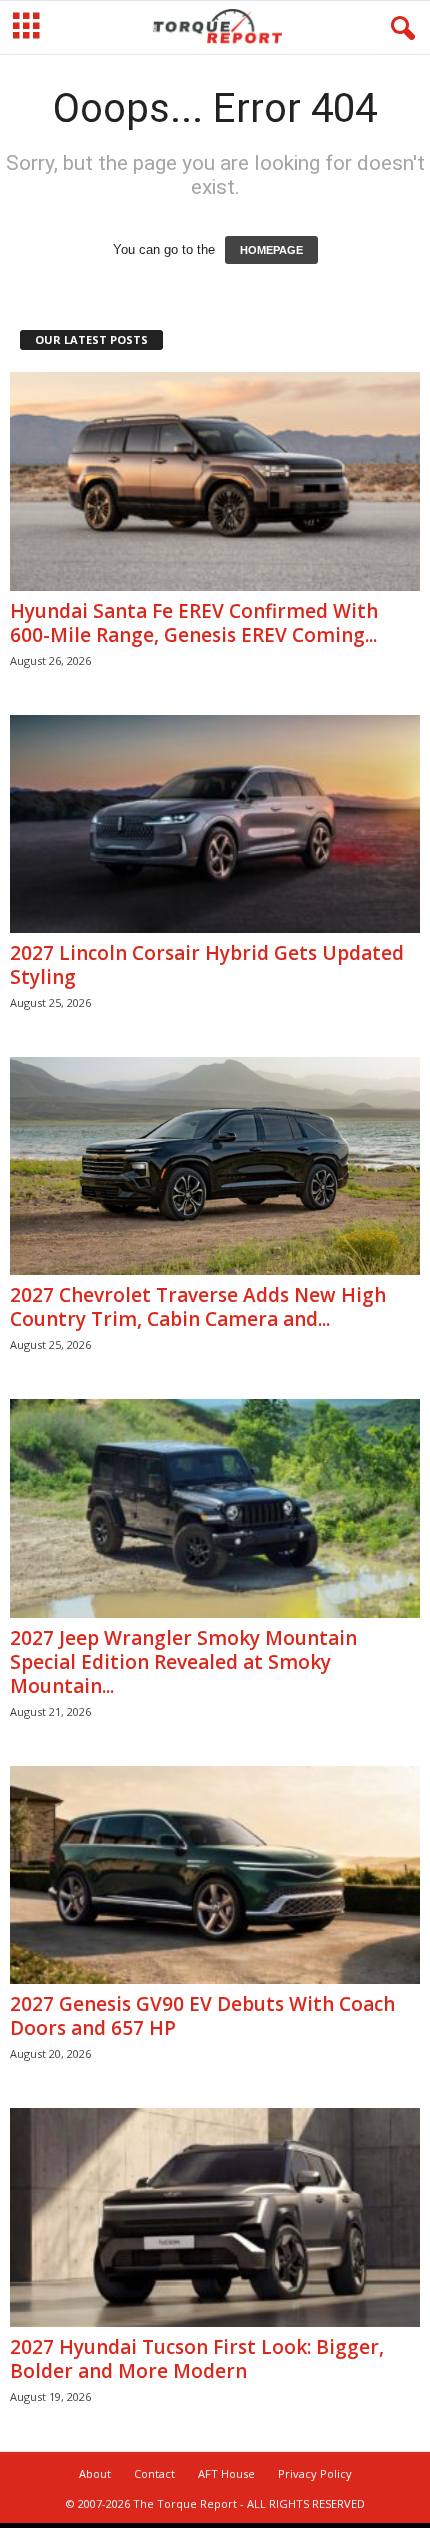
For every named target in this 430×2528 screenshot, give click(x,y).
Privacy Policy (315, 2473)
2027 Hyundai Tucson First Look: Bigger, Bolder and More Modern (197, 2359)
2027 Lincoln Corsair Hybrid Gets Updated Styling (207, 965)
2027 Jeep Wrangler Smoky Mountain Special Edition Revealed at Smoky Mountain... (183, 1662)
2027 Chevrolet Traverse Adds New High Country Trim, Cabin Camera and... (198, 1307)
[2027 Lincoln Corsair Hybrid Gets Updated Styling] (215, 824)
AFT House (226, 2473)
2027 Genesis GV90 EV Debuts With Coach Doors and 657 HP (202, 2016)
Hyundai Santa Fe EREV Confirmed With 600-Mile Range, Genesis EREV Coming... (194, 623)
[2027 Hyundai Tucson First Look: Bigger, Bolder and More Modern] (215, 2217)
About (95, 2473)
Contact (154, 2473)
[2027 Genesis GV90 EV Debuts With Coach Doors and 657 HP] (215, 1875)
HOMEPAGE (271, 250)
